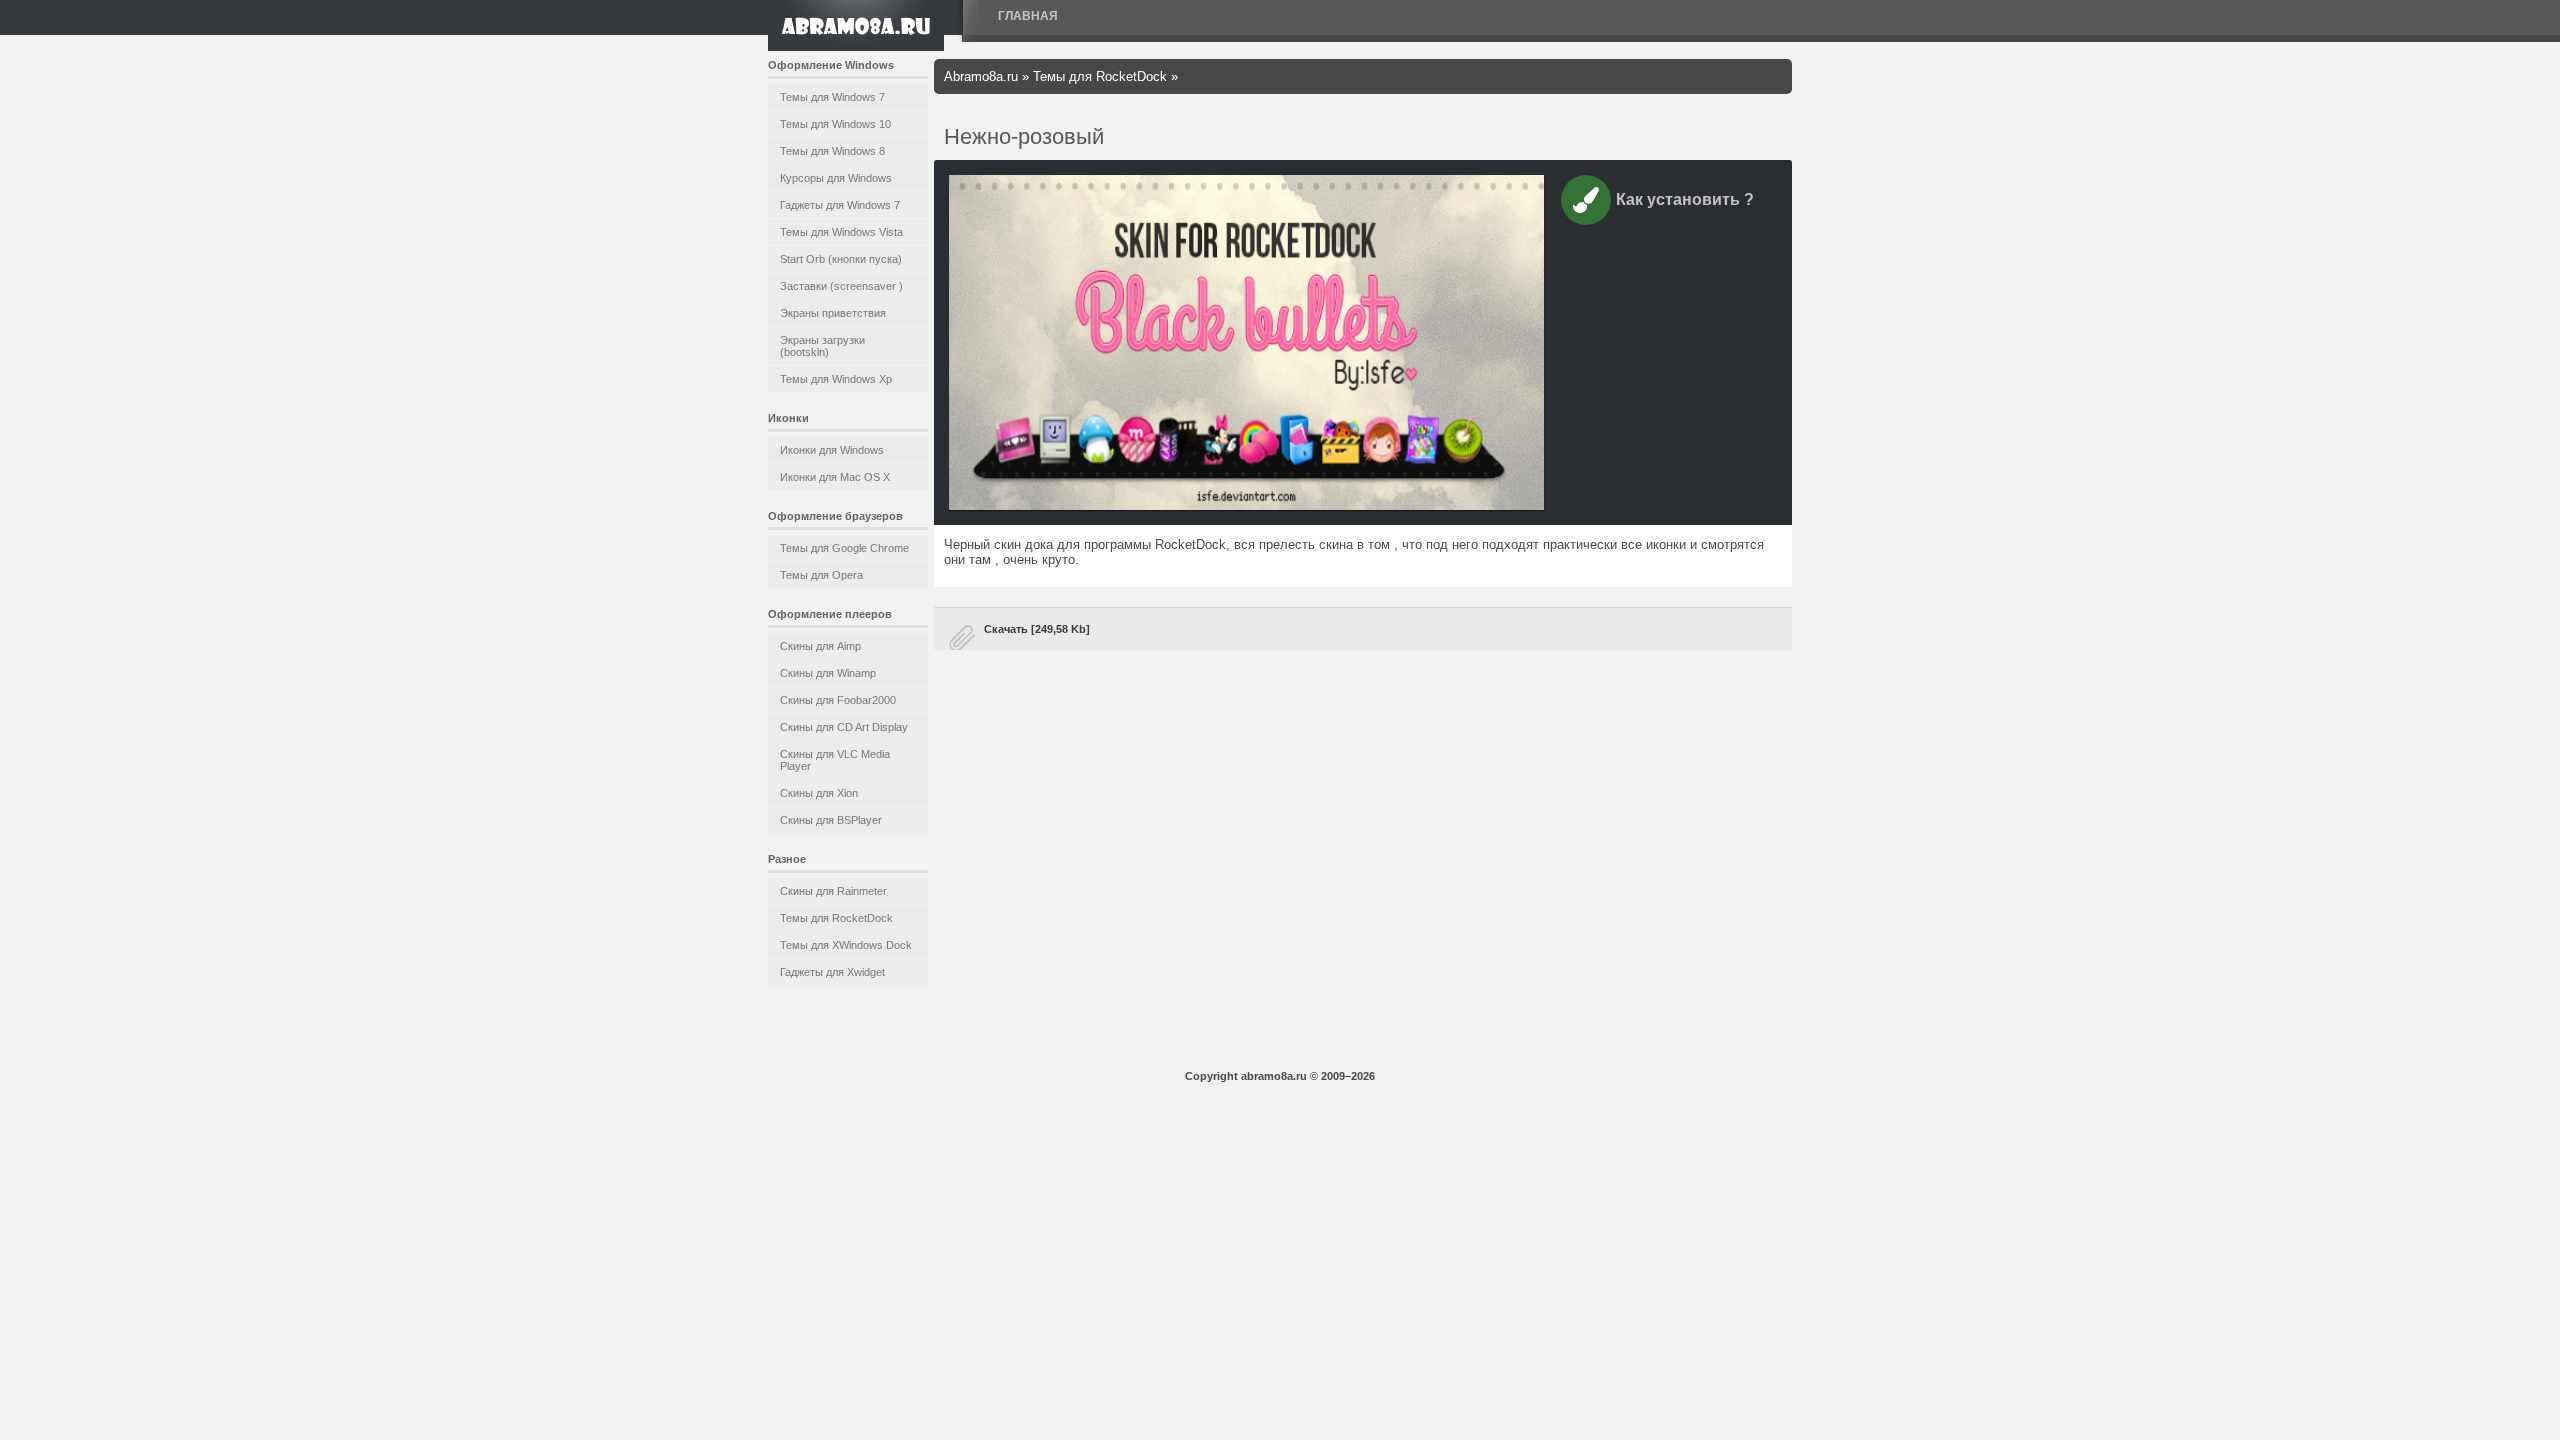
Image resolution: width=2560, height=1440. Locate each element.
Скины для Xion (819, 793)
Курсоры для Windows (836, 178)
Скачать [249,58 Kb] (1037, 629)
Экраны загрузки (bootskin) (822, 346)
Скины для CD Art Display (844, 727)
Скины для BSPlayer (831, 820)
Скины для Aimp (820, 646)
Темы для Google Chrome (844, 548)
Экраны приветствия (833, 313)
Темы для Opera (821, 575)
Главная (1028, 16)
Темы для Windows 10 (835, 124)
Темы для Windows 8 (832, 151)
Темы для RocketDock (836, 918)
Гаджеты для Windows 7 (840, 205)
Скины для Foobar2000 (838, 700)
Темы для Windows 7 (832, 97)
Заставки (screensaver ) (841, 286)
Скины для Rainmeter (833, 891)
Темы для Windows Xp (836, 379)
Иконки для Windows (832, 450)
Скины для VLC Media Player (835, 760)
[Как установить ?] (1586, 203)
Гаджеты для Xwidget (832, 972)
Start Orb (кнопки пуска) (841, 259)
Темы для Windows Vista (841, 232)
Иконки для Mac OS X (835, 477)
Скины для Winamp (828, 673)
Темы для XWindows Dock (846, 945)
